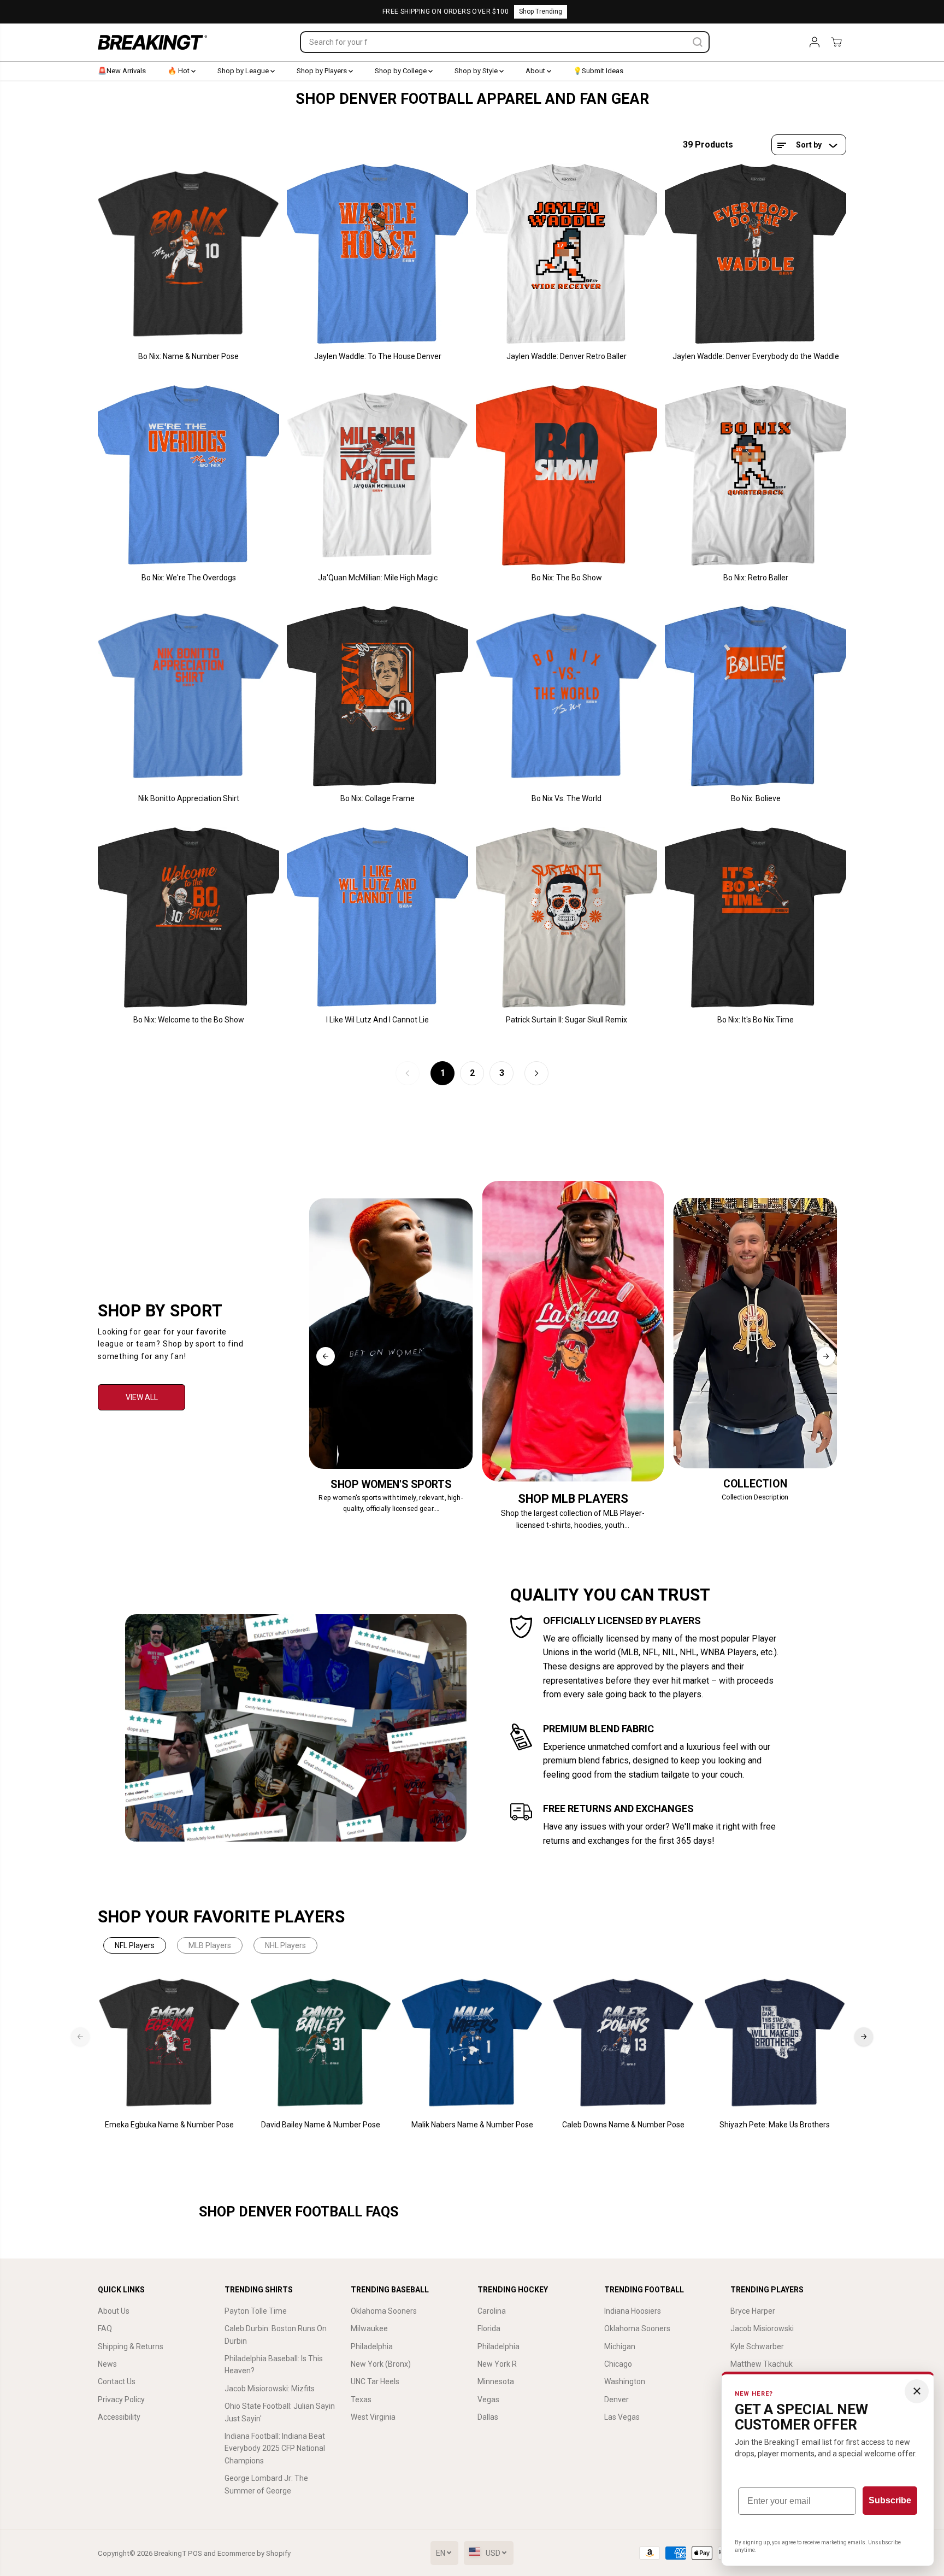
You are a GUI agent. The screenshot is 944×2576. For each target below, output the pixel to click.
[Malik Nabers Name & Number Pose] (472, 2043)
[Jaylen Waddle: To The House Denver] (377, 254)
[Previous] (326, 1356)
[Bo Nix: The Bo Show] (567, 475)
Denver (616, 2399)
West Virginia (373, 2417)
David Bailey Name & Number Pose (321, 2125)
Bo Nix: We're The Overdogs (189, 578)
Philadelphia (372, 2346)
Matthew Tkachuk (762, 2364)
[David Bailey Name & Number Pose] (321, 2043)
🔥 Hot (179, 71)
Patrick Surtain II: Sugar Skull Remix (567, 1020)
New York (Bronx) (381, 2364)
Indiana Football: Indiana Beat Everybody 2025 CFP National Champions (275, 2448)
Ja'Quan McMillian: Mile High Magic (378, 578)
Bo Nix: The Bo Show (567, 578)
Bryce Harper (753, 2311)
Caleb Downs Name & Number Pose (623, 2125)
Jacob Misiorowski (762, 2328)
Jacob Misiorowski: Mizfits (270, 2389)
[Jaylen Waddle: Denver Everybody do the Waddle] (756, 254)
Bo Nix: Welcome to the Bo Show (189, 1020)
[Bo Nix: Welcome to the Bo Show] (188, 918)
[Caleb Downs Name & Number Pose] (624, 2043)
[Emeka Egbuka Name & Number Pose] (170, 2043)
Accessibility (119, 2417)
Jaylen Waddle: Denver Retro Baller (567, 356)
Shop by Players (323, 71)
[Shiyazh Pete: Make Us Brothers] (775, 2043)
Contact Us (117, 2381)
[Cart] (836, 42)
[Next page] (536, 1073)
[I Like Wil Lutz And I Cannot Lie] (377, 918)
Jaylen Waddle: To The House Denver (378, 356)
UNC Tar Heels (375, 2381)
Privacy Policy (121, 2399)
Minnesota (496, 2381)
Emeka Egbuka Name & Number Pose (169, 2125)
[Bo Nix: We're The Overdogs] (188, 475)
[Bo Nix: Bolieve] (756, 696)
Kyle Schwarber (757, 2346)
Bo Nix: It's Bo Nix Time (756, 1020)
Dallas (488, 2417)
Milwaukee (369, 2328)
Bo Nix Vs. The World (567, 798)
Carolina (492, 2311)
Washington (625, 2381)
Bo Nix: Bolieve (756, 798)
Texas (361, 2399)
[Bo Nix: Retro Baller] (756, 475)
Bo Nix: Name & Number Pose (188, 356)
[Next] (826, 1356)
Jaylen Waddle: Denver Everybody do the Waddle (756, 356)
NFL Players (135, 1945)
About (536, 71)
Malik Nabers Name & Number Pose (472, 2125)
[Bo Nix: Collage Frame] (377, 696)
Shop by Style (477, 71)
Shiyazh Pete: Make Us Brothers (775, 2125)
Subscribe (890, 2500)
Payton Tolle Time (256, 2311)
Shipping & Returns (131, 2346)
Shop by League (244, 71)
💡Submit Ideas (598, 71)
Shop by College (402, 71)
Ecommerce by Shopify (254, 2553)
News (107, 2364)
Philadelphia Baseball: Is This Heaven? (274, 2365)
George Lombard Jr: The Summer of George (266, 2484)
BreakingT (170, 2553)
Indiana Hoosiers (633, 2311)
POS (195, 2553)
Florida (489, 2328)
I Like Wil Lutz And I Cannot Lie (377, 1020)
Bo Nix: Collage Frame (377, 798)
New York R (497, 2364)
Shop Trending (541, 11)
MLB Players (210, 1945)
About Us (114, 2311)
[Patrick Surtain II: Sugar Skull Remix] (567, 918)
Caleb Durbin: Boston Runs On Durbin (276, 2334)
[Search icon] (698, 42)
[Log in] (815, 42)
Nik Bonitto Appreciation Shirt (189, 798)
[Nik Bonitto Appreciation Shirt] (188, 696)
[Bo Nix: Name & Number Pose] (188, 254)
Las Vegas (622, 2417)
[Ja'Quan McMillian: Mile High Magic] (377, 475)
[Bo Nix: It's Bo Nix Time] (756, 918)
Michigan (620, 2346)
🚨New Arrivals (122, 71)
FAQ (105, 2328)
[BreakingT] (152, 42)
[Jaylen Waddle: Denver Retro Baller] (567, 254)
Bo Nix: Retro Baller (756, 578)
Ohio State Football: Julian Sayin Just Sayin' (280, 2412)
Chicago (618, 2364)
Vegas (488, 2399)
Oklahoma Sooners (384, 2311)
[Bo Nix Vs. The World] (567, 696)
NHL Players (285, 1945)
